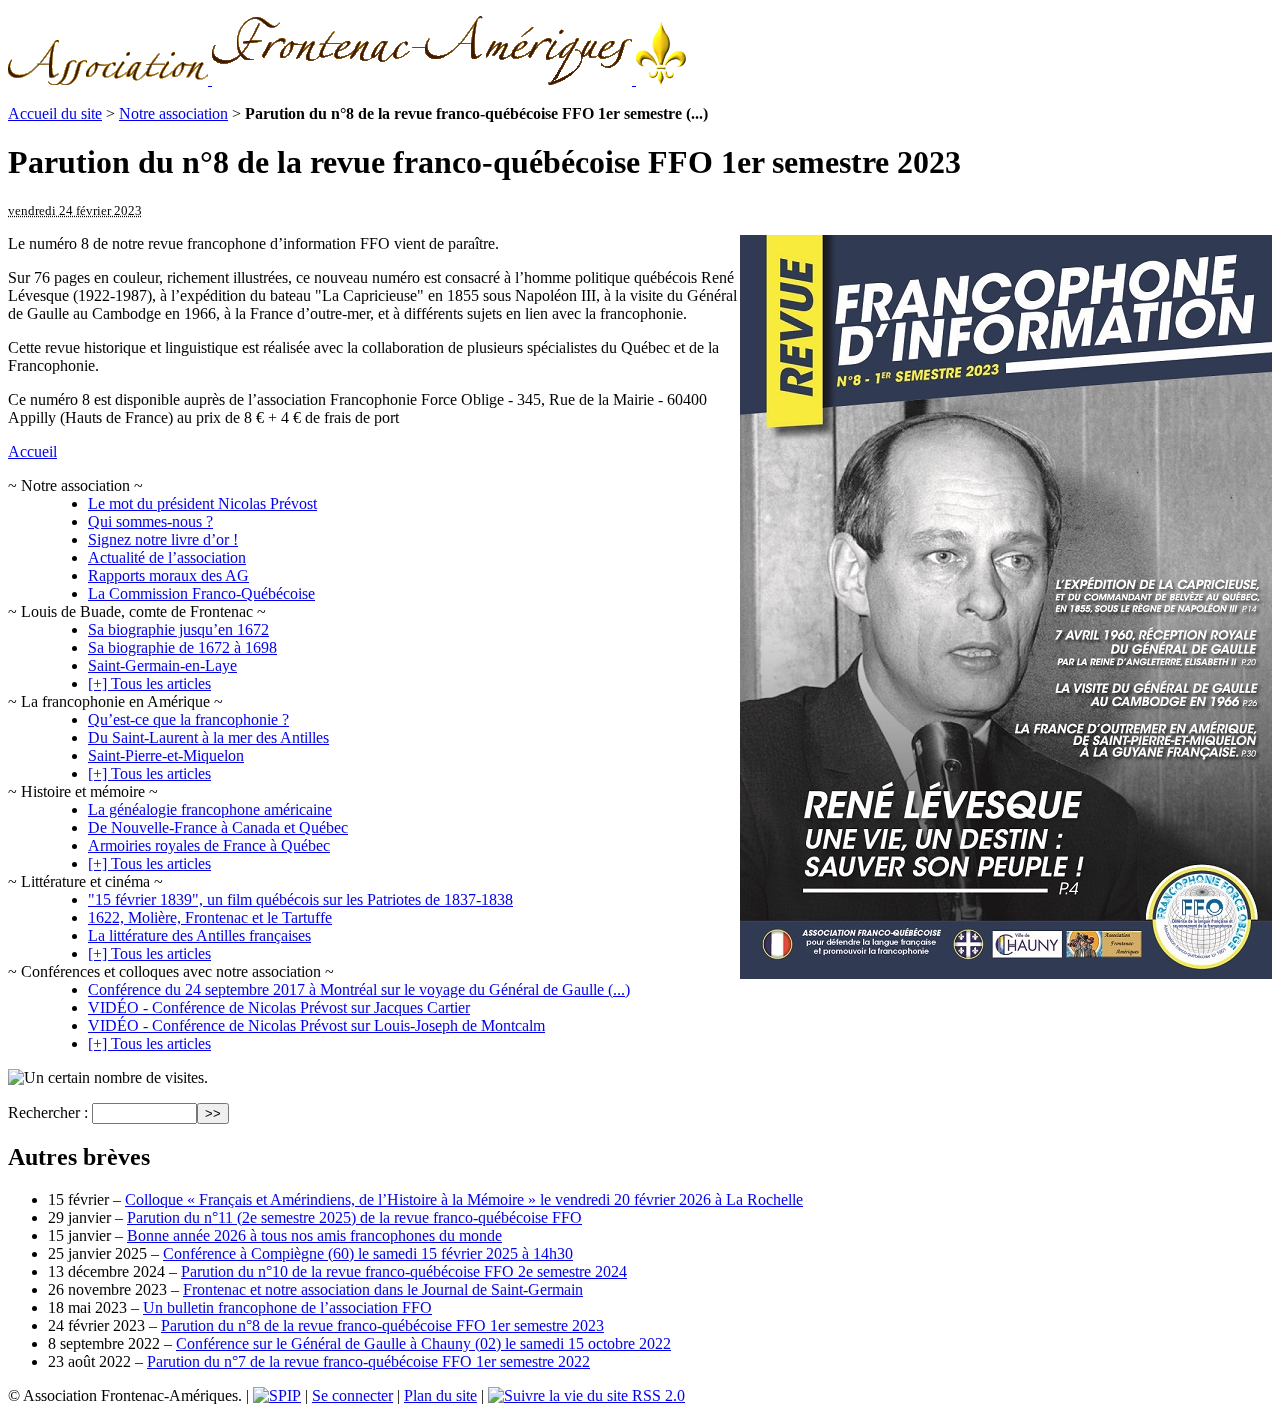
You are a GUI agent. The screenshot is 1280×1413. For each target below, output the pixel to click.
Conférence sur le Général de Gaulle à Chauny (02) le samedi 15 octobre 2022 (423, 1343)
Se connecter (352, 1395)
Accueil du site (55, 113)
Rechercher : (48, 1112)
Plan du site (440, 1395)
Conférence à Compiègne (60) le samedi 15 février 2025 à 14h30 (368, 1253)
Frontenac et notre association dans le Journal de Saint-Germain (383, 1289)
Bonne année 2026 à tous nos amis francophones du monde (314, 1235)
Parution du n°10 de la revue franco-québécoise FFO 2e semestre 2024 (404, 1271)
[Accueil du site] (347, 79)
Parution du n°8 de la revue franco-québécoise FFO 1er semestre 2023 (382, 1325)
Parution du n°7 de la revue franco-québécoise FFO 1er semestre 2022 (368, 1361)
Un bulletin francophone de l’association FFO (287, 1307)
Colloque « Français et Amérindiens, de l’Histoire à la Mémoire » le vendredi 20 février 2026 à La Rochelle (464, 1199)
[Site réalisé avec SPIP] (277, 1395)
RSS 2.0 (656, 1395)
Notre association (173, 113)
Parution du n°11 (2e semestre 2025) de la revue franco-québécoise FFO (354, 1217)
